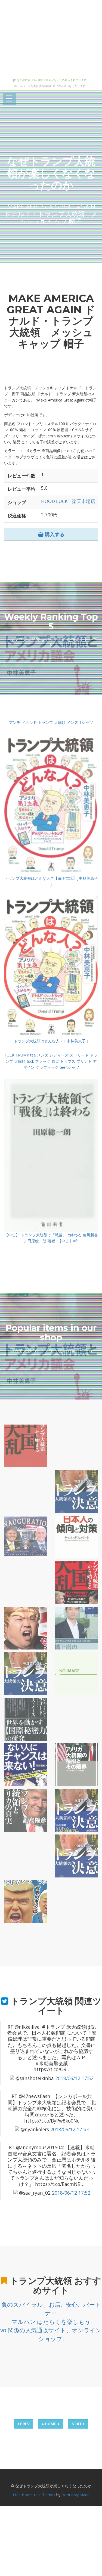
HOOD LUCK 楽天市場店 (68, 501)
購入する (54, 534)
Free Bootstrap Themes (34, 2495)
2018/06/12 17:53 (69, 2129)
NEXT (77, 2424)
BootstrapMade (75, 2495)
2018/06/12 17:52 (74, 2078)
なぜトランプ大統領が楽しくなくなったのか (51, 173)
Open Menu (9, 99)
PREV (24, 2424)
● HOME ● (51, 2424)
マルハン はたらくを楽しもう (51, 2322)
